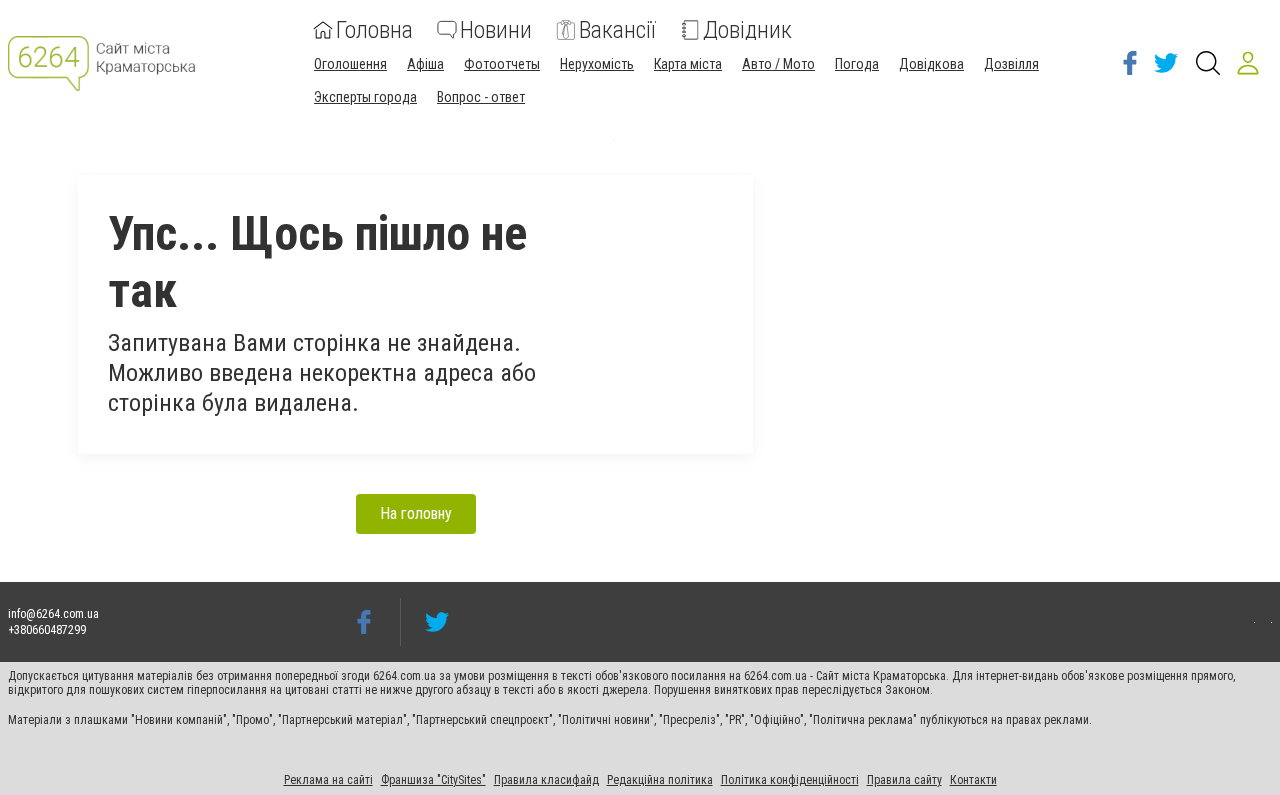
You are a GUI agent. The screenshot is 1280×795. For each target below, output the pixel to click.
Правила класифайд (546, 780)
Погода (857, 64)
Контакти (973, 780)
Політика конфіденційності (790, 780)
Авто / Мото (778, 64)
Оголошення (350, 64)
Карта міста (688, 64)
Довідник (747, 30)
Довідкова (931, 64)
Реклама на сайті (328, 780)
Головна (374, 30)
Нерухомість (597, 64)
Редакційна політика (660, 780)
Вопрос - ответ (481, 97)
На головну (416, 513)
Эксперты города (365, 97)
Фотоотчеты (502, 64)
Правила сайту (904, 780)
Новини (496, 30)
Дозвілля (1011, 64)
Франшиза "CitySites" (433, 780)
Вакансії (617, 30)
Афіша (425, 64)
